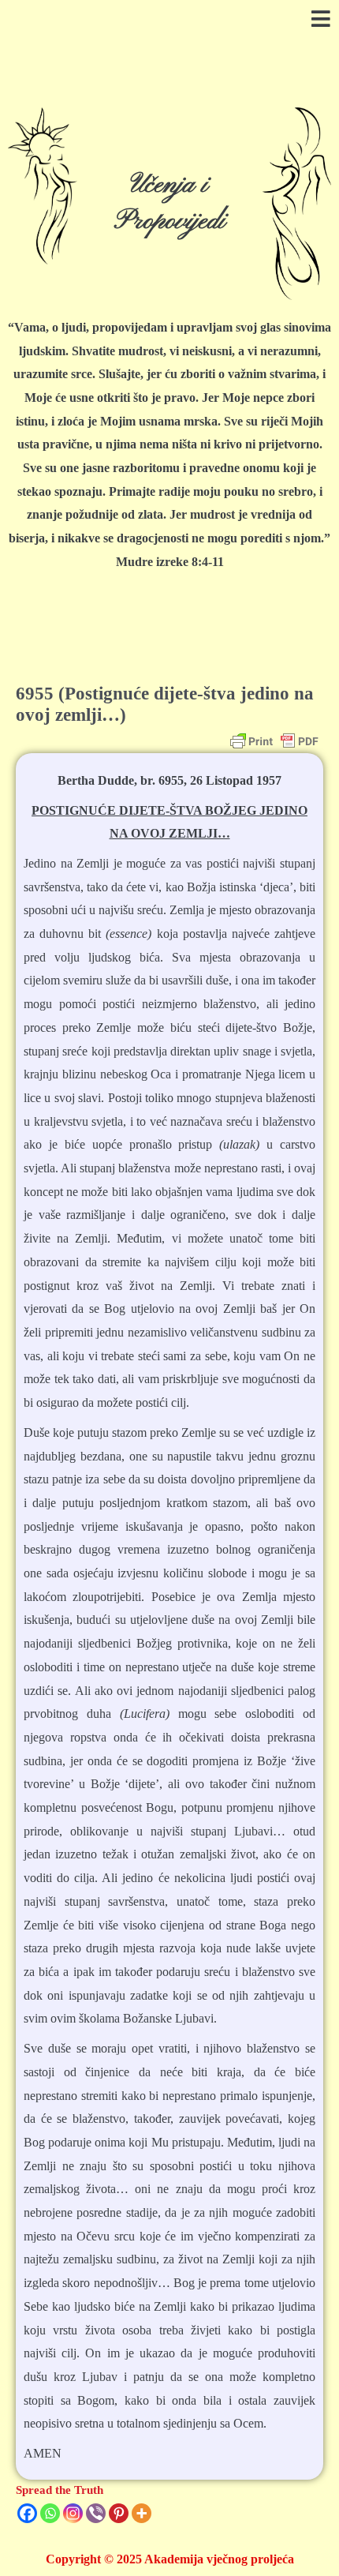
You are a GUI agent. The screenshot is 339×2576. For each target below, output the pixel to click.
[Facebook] (27, 2513)
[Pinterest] (119, 2513)
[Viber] (96, 2513)
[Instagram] (73, 2513)
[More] (142, 2513)
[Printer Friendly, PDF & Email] (274, 741)
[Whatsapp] (50, 2513)
